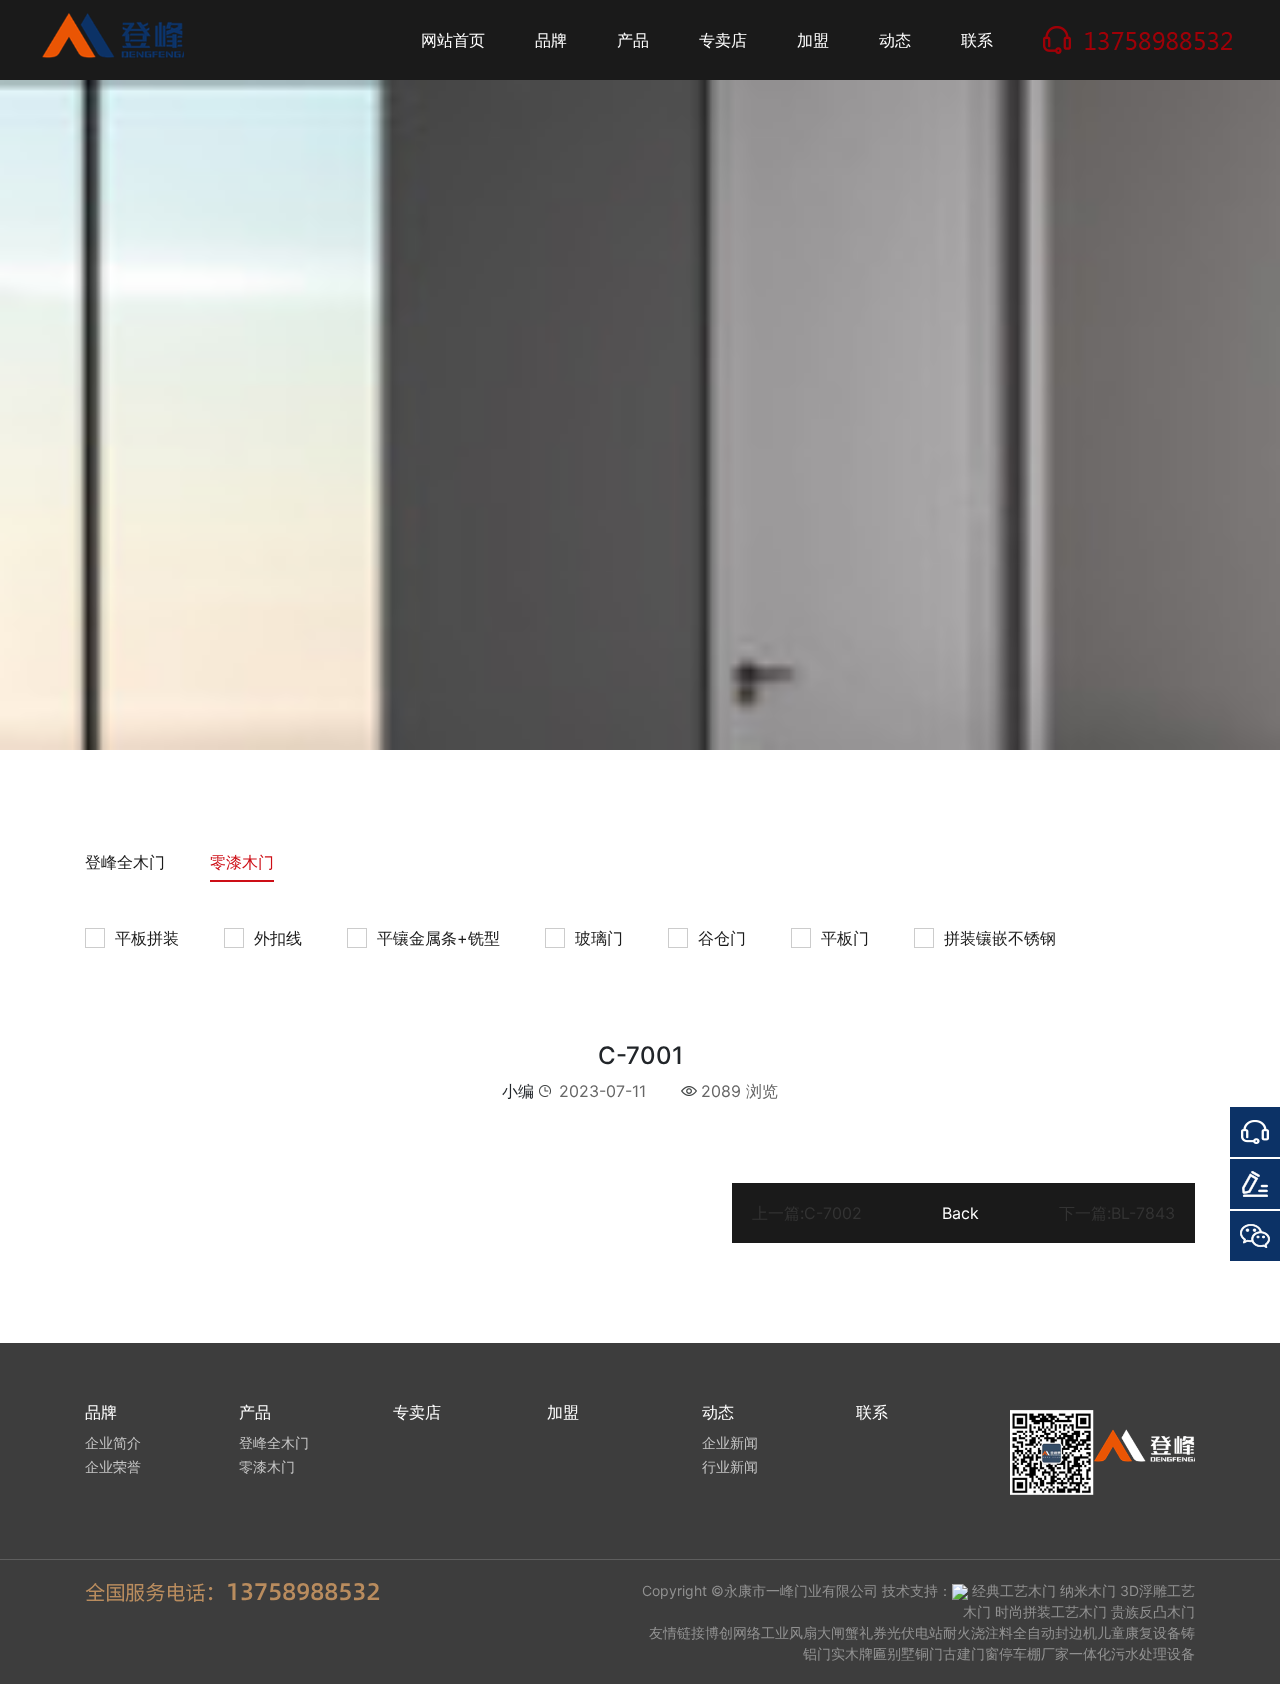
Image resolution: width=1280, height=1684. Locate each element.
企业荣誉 (113, 1466)
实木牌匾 (859, 1653)
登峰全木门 (125, 862)
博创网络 (733, 1632)
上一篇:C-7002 (807, 1213)
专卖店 (723, 40)
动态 (895, 40)
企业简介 (113, 1442)
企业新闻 (730, 1442)
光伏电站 (915, 1632)
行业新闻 (730, 1466)
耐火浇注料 (978, 1632)
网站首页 (453, 40)
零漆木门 (242, 862)
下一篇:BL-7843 (1117, 1213)
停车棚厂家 (1034, 1653)
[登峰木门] (120, 40)
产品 (633, 40)
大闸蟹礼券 (852, 1632)
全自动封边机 (1055, 1632)
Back (960, 1213)
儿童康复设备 (1139, 1632)
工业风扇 (789, 1632)
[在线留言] (1255, 1184)
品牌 (551, 40)
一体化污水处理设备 (1132, 1653)
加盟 (813, 40)
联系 (977, 40)
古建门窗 (971, 1653)
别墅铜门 (915, 1653)
